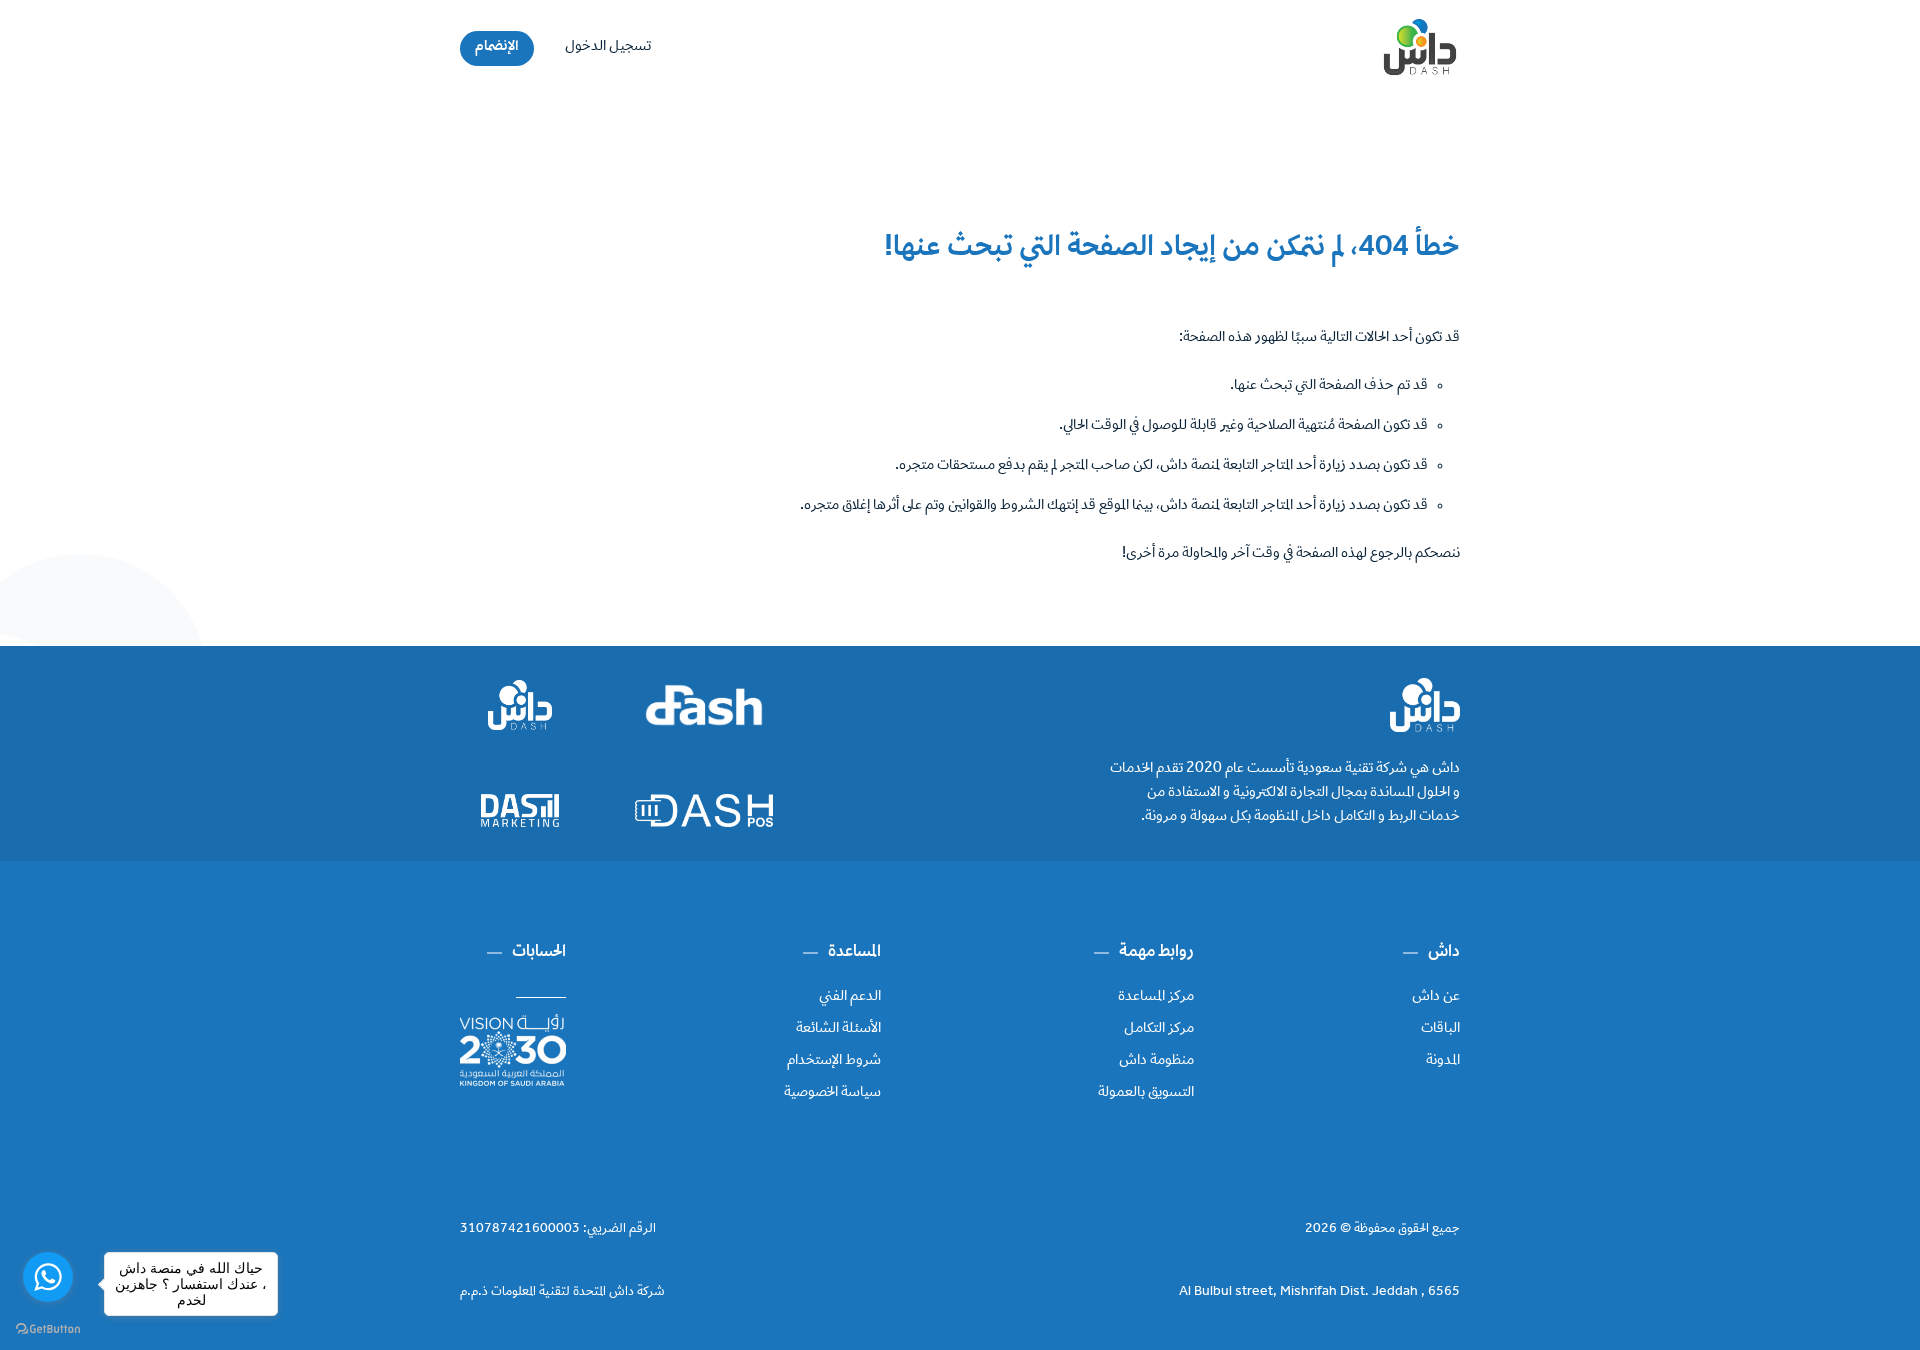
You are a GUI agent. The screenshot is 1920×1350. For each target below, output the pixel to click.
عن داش (1436, 997)
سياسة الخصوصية (832, 1093)
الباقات (1440, 1029)
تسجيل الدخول (608, 47)
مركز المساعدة (1156, 997)
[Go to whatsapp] (48, 1277)
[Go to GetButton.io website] (48, 1329)
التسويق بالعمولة (1146, 1093)
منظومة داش (1156, 1061)
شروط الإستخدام (834, 1061)
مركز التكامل (1159, 1029)
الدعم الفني (850, 997)
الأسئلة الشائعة (838, 1029)
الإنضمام (497, 47)
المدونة (1443, 1061)
